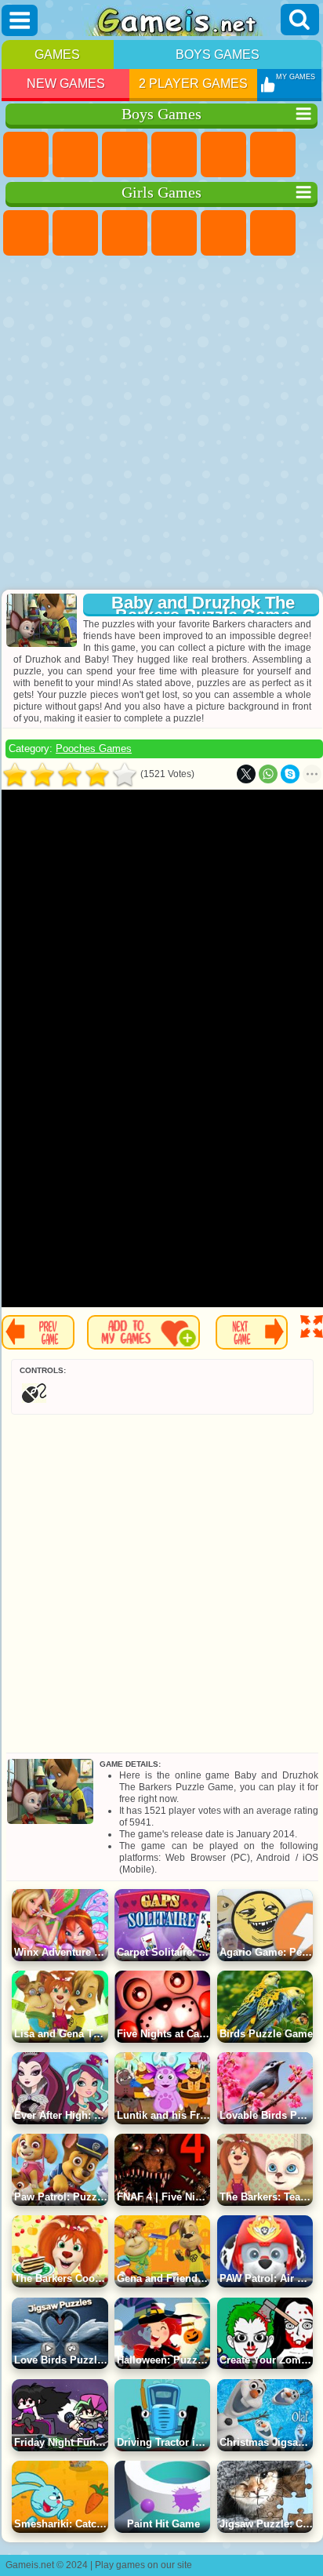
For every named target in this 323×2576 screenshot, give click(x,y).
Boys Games (218, 54)
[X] (246, 774)
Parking (26, 154)
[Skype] (290, 774)
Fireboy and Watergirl (125, 233)
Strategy (125, 154)
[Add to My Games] (143, 1332)
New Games (66, 84)
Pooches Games (94, 748)
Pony (26, 233)
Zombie (223, 154)
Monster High (273, 233)
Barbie (174, 233)
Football (75, 154)
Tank (174, 154)
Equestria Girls (75, 233)
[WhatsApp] (268, 774)
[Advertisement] (160, 424)
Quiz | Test (223, 233)
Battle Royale (273, 154)
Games (57, 54)
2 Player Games (193, 84)
